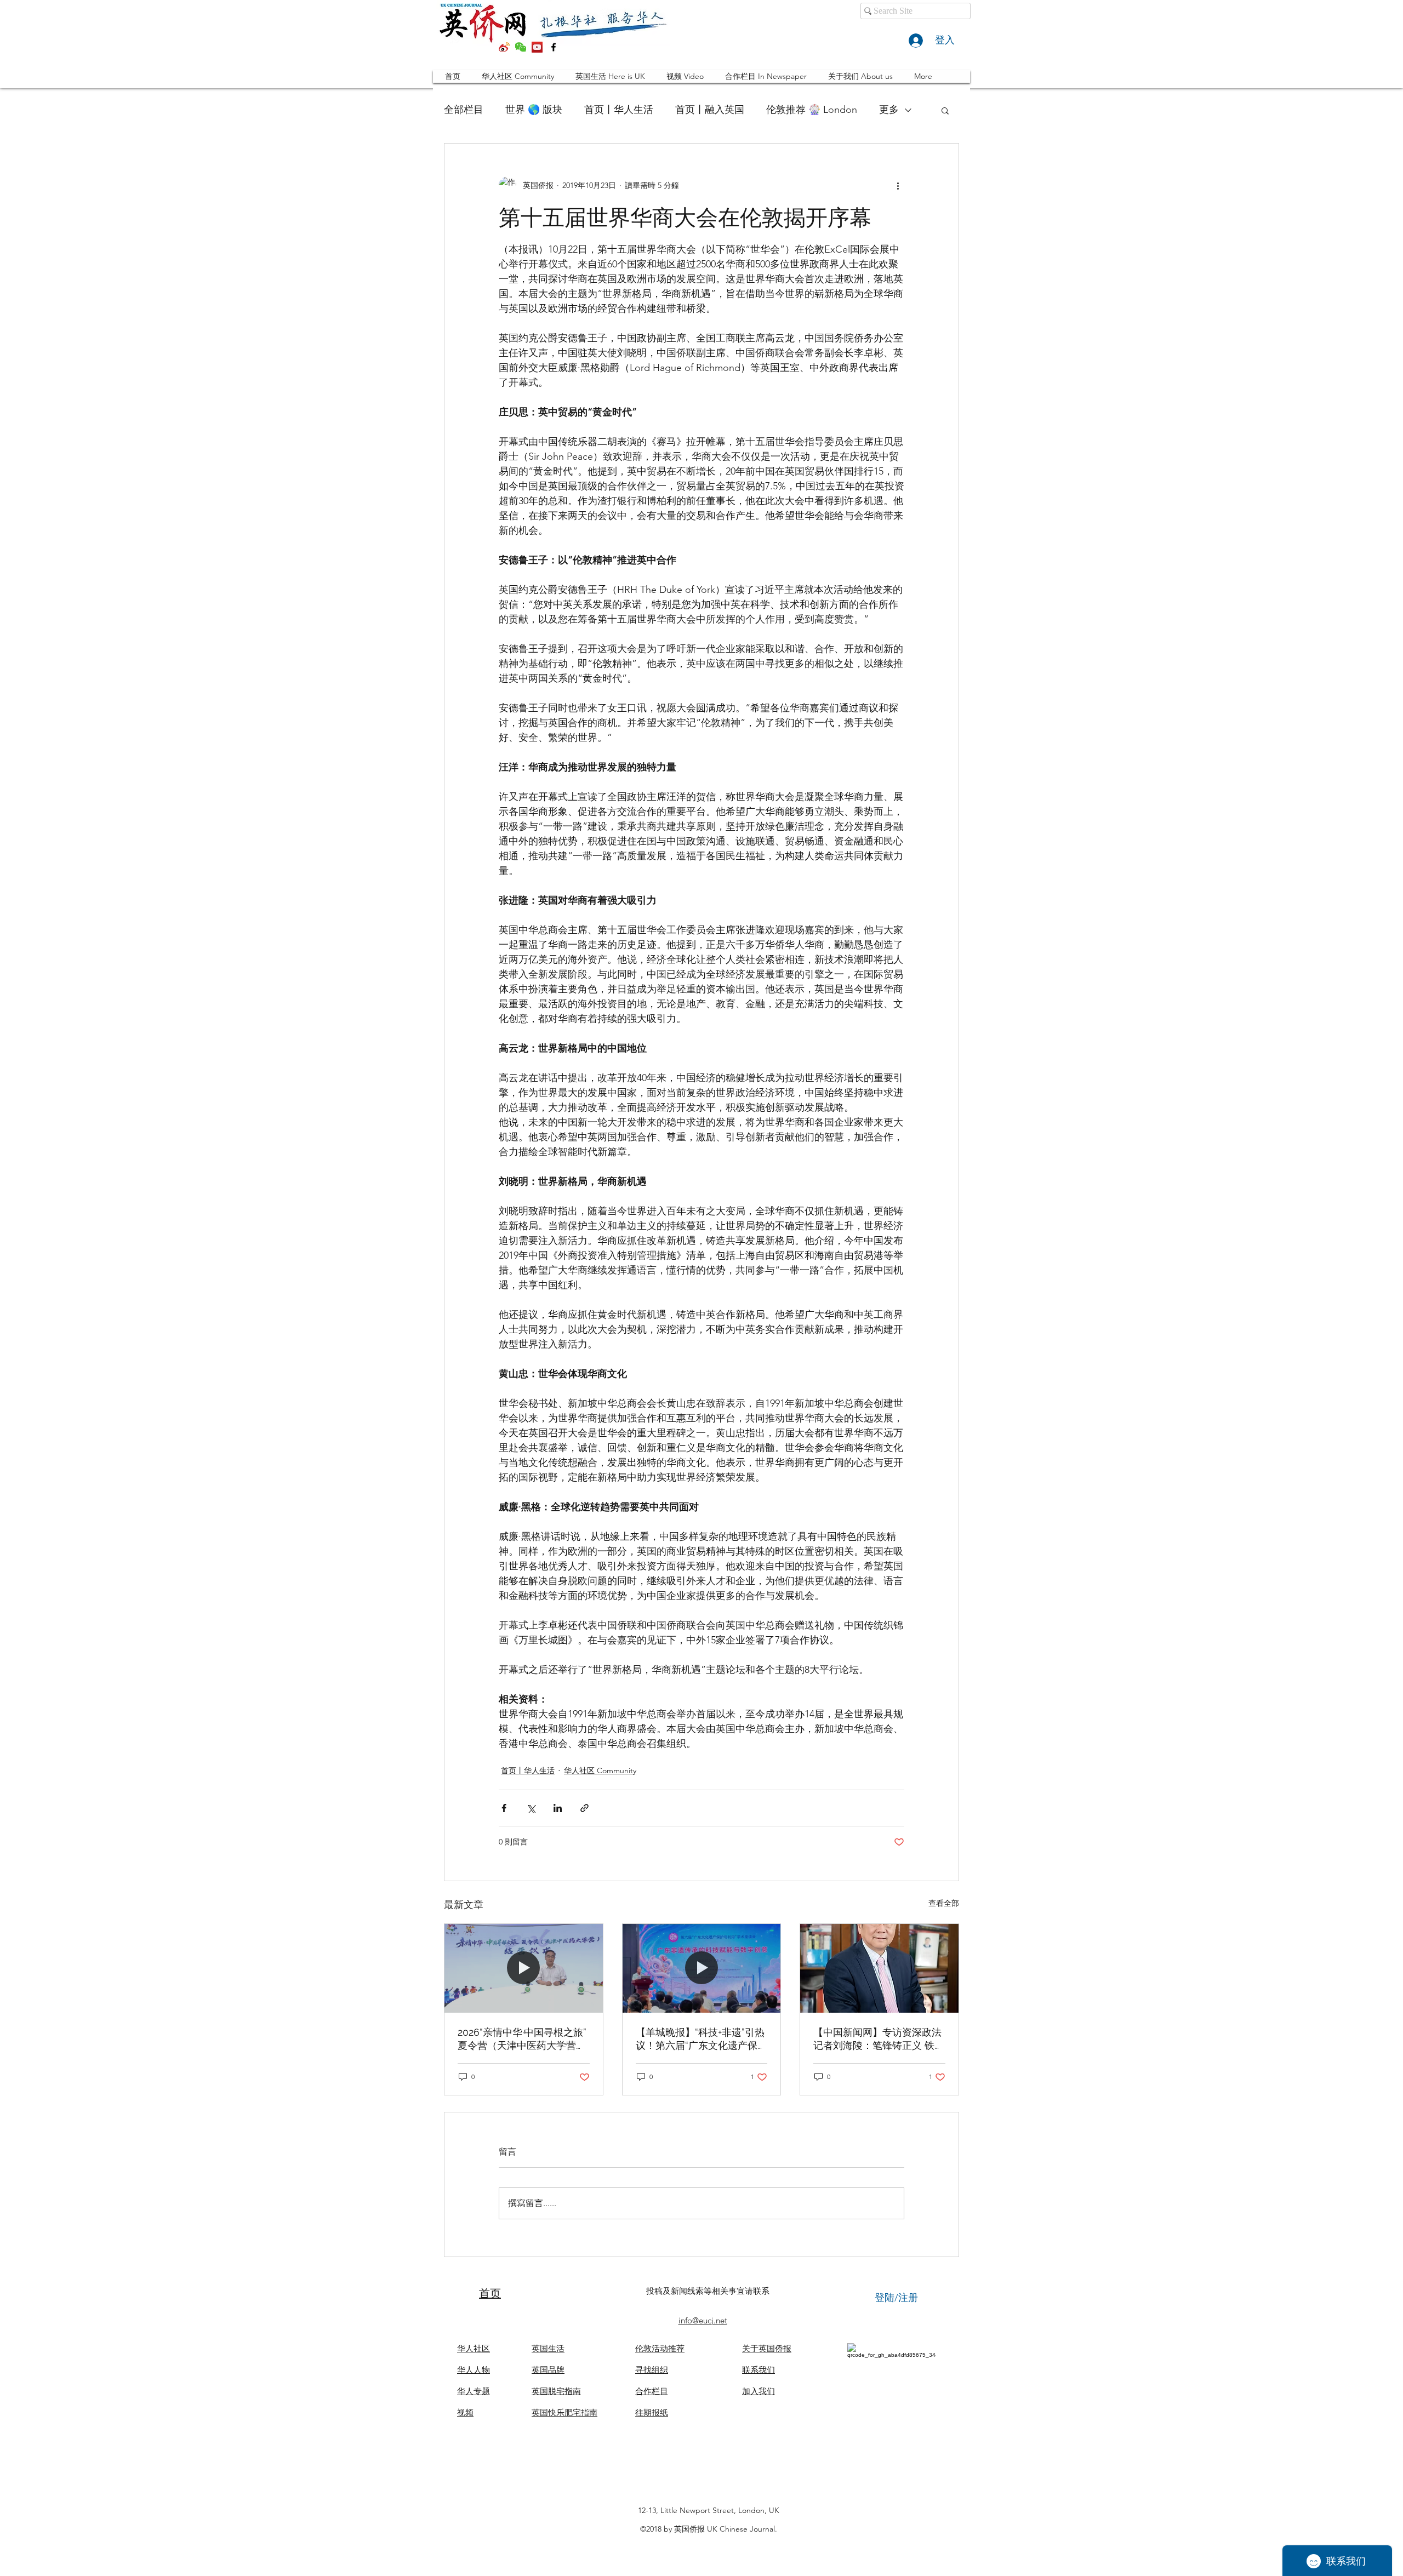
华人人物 (474, 2370)
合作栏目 (652, 2391)
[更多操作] (898, 185)
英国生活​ (548, 2348)
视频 (465, 2412)
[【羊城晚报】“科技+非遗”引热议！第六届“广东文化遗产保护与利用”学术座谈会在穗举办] (702, 1968)
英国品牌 (548, 2370)
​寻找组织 (652, 2370)
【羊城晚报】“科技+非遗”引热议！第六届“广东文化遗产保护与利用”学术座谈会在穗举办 (701, 2039)
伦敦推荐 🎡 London (812, 110)
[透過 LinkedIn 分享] (558, 1808)
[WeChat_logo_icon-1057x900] (521, 47)
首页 (490, 2293)
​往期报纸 (652, 2412)
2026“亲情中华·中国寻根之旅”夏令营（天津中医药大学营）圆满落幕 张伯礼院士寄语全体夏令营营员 (523, 2039)
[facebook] (554, 47)
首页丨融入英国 (710, 110)
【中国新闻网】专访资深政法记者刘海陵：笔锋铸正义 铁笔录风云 (879, 2039)
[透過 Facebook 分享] (504, 1808)
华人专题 (474, 2391)
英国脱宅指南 (556, 2391)
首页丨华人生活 (619, 110)
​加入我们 (758, 2391)
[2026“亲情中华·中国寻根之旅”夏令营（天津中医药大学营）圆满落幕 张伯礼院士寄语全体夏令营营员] (524, 1968)
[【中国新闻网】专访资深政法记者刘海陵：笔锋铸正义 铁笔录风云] (879, 1968)
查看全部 (944, 1903)
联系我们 (758, 2370)
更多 (889, 110)
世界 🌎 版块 (534, 110)
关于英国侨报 (767, 2348)
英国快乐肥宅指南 (564, 2412)
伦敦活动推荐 (660, 2348)
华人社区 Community (600, 1770)
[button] (945, 110)
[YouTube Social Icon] (537, 47)
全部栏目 (464, 110)
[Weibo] (504, 47)
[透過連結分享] (584, 1808)
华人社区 (474, 2348)
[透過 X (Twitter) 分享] (531, 1808)
